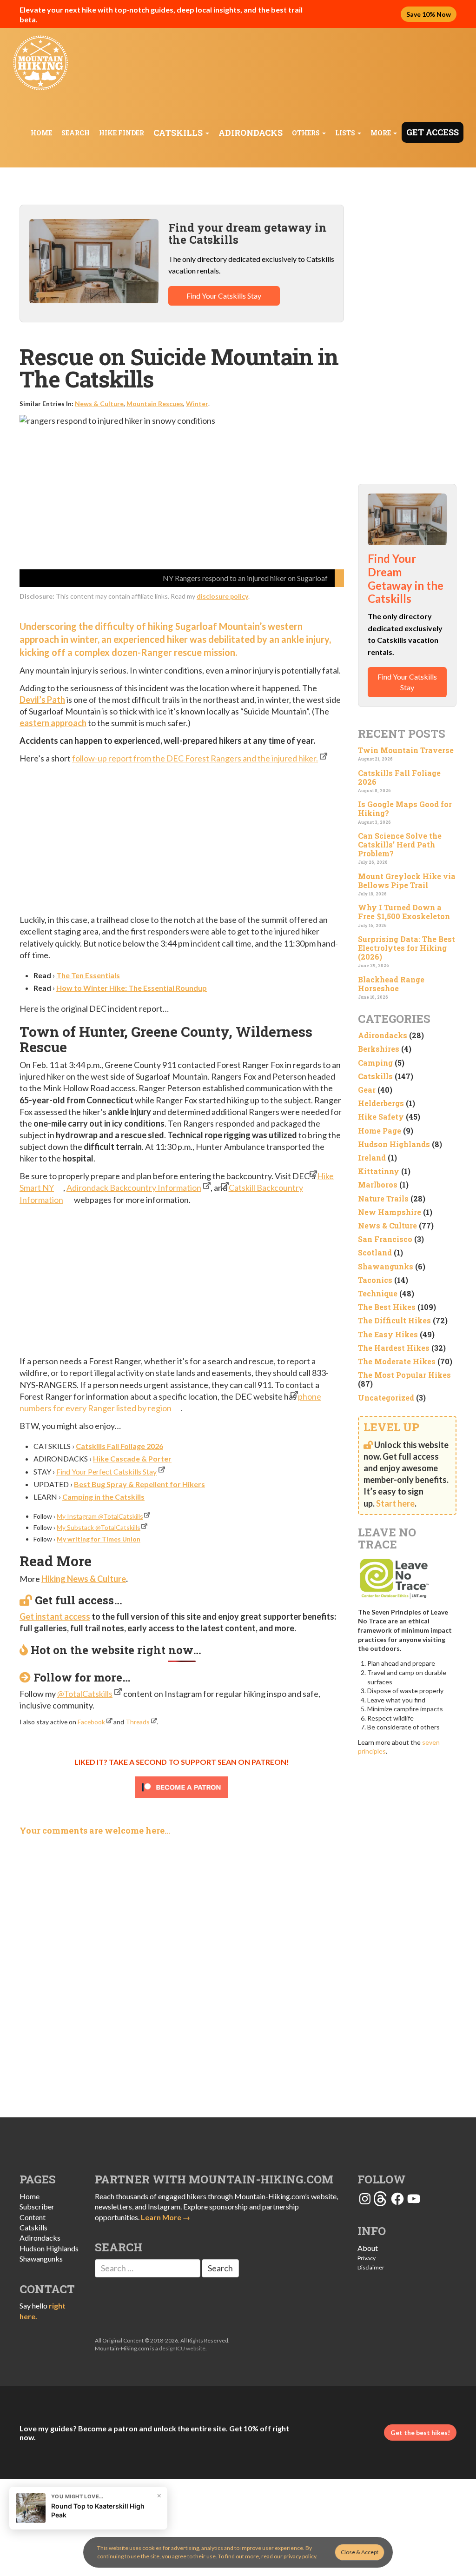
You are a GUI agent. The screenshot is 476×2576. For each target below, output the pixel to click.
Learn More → (165, 2217)
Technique (378, 1293)
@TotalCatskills (85, 1694)
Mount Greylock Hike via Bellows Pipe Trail (407, 881)
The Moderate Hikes (397, 1361)
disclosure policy (222, 596)
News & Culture (99, 404)
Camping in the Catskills (103, 1497)
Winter (197, 404)
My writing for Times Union (99, 1539)
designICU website (182, 2348)
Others (307, 133)
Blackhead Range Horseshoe (391, 984)
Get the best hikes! (420, 2433)
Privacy (367, 2258)
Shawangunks (386, 1266)
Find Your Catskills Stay (224, 296)
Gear (367, 1090)
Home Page (380, 1131)
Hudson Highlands (394, 1144)
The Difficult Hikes (394, 1320)
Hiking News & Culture (84, 1579)
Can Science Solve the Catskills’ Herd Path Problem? (400, 844)
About (368, 2248)
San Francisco (385, 1239)
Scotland (375, 1252)
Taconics (375, 1280)
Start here (395, 1503)
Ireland (372, 1158)
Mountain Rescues (155, 404)
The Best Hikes (387, 1307)
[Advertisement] (182, 840)
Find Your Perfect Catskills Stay (106, 1472)
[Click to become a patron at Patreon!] (182, 1787)
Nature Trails (383, 1198)
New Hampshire (390, 1212)
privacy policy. (301, 2556)
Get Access (433, 132)
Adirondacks (251, 133)
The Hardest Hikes (394, 1348)
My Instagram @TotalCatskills (100, 1516)
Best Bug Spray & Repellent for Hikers (139, 1484)
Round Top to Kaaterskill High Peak (98, 2510)
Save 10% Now (429, 14)
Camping (375, 1063)
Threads (138, 1722)
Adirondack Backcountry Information (134, 1188)
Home (41, 133)
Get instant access (55, 1616)
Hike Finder (122, 133)
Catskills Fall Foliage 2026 (119, 1446)
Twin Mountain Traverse (406, 750)
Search (76, 133)
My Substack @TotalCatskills (99, 1527)
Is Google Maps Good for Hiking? (405, 808)
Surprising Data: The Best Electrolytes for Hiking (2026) (407, 948)
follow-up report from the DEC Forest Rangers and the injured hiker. (195, 758)
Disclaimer (371, 2267)
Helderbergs (381, 1103)
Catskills (179, 133)
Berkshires (379, 1049)
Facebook (91, 1722)
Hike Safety (381, 1117)
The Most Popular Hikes (404, 1375)
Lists (346, 133)
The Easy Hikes (388, 1334)
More (381, 133)
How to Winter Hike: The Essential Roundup (132, 988)
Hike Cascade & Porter (132, 1458)
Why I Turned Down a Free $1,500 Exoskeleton (404, 912)
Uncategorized (386, 1398)
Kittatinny (379, 1171)
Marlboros (378, 1185)
